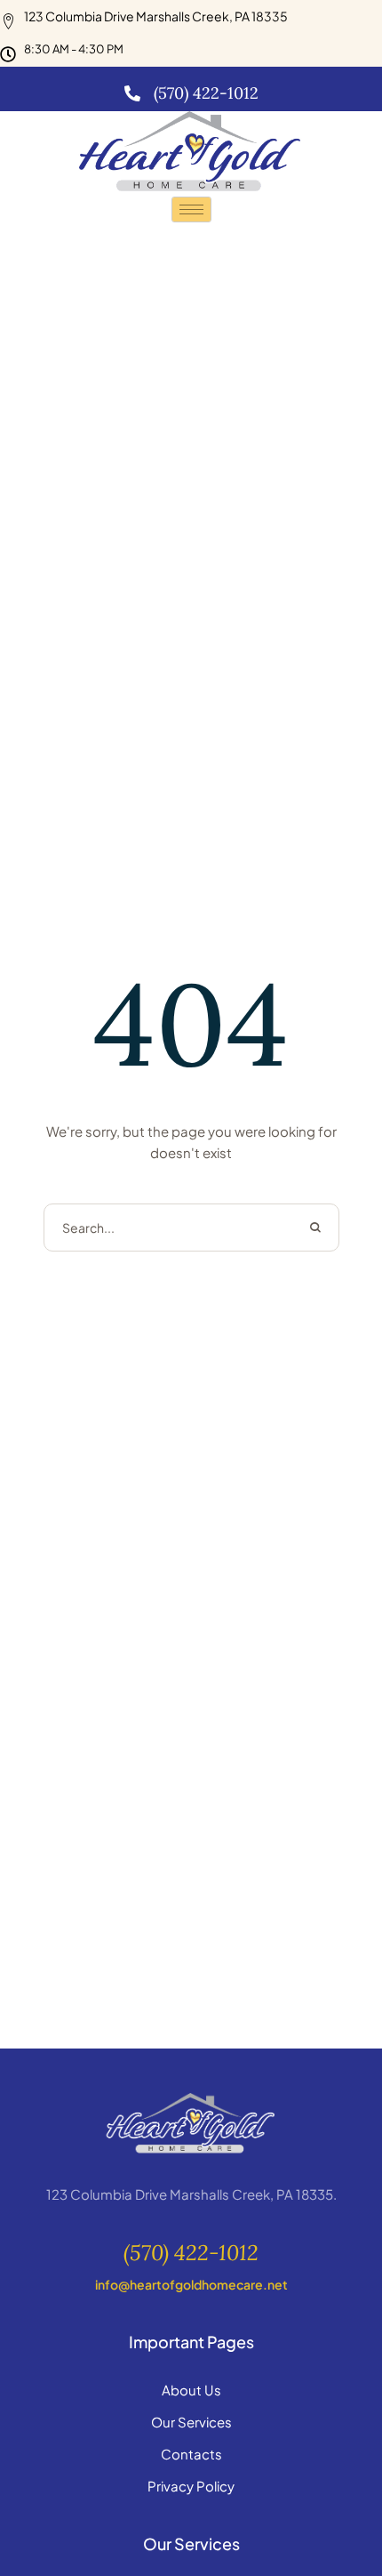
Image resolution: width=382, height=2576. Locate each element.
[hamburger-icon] (191, 209)
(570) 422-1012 (206, 93)
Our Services (191, 2422)
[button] (191, 2254)
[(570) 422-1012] (132, 93)
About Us (191, 2390)
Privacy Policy (191, 2486)
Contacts (191, 2454)
